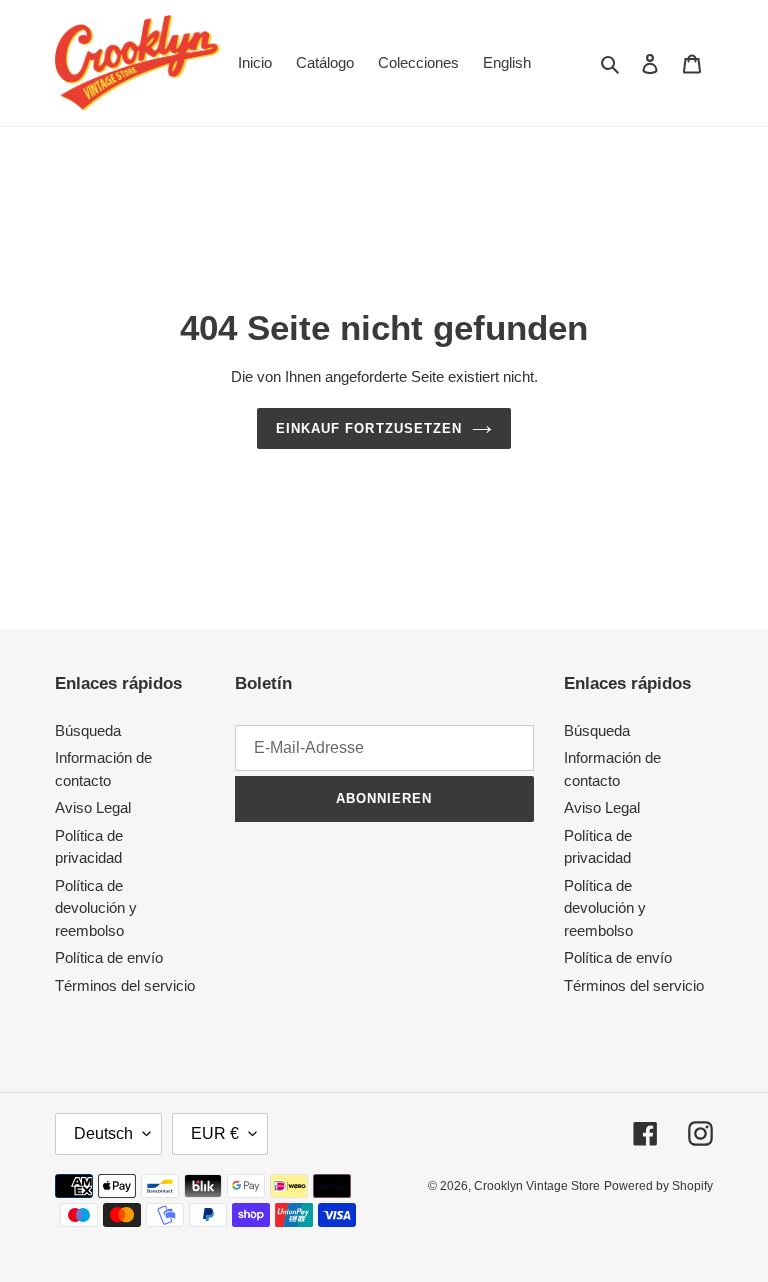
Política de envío (109, 957)
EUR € (215, 1133)
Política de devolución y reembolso (96, 908)
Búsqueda (88, 730)
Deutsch (103, 1133)
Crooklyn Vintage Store (537, 1186)
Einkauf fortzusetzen (369, 428)
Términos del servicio (125, 985)
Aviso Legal (93, 807)
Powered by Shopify (658, 1186)
